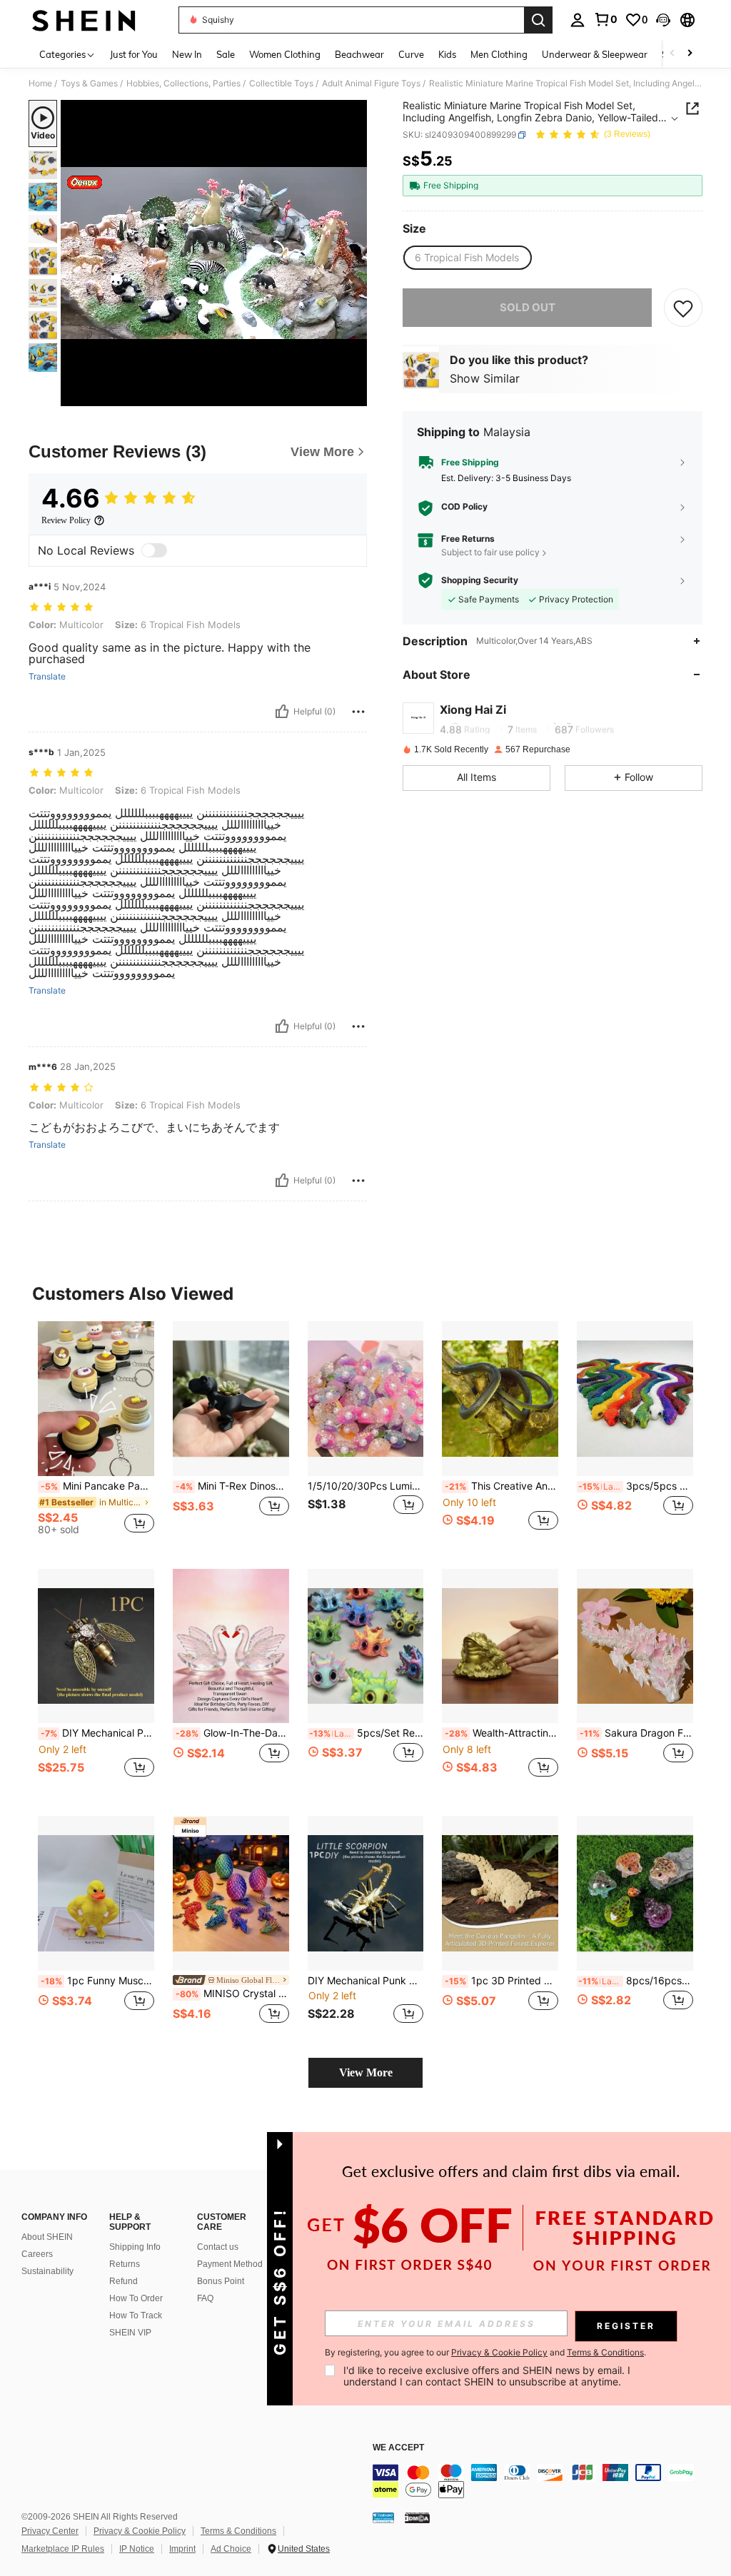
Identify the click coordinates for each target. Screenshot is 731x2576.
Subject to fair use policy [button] (490, 552)
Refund (123, 2281)
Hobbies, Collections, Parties (183, 84)
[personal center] (578, 20)
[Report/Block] (358, 712)
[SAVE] (683, 308)
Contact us (218, 2247)
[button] (663, 20)
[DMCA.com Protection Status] (417, 2517)
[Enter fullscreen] (355, 395)
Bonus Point (221, 2281)
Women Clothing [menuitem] (285, 54)
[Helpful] (282, 712)
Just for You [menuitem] (134, 54)
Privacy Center (50, 2531)
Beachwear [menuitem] (359, 54)
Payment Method (230, 2264)
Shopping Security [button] (480, 580)
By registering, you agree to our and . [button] (485, 2353)
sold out (528, 307)
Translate (47, 677)
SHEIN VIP (130, 2333)
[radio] (467, 258)
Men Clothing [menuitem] (499, 54)
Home (40, 84)
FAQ (205, 2298)
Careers (37, 2254)
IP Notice (137, 2549)
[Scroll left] (672, 54)
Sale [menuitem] (226, 54)
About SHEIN (47, 2237)
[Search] (538, 20)
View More (366, 2072)
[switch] (154, 550)
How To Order (136, 2298)
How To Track (136, 2315)
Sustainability (47, 2271)
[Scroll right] (690, 54)
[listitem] (96, 1434)
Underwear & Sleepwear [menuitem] (595, 54)
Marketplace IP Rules (63, 2549)
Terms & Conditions (238, 2531)
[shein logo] (84, 20)
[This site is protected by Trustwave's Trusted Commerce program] (383, 2517)
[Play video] (214, 253)
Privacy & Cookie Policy (140, 2531)
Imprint (182, 2549)
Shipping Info (135, 2247)
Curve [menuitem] (411, 54)
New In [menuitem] (187, 54)
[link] (605, 19)
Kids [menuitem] (447, 54)
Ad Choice (231, 2549)
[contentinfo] (548, 2481)
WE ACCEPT (398, 2448)
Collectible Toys (281, 84)
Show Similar (485, 378)
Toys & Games (89, 84)
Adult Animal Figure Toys (371, 84)
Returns (125, 2264)
